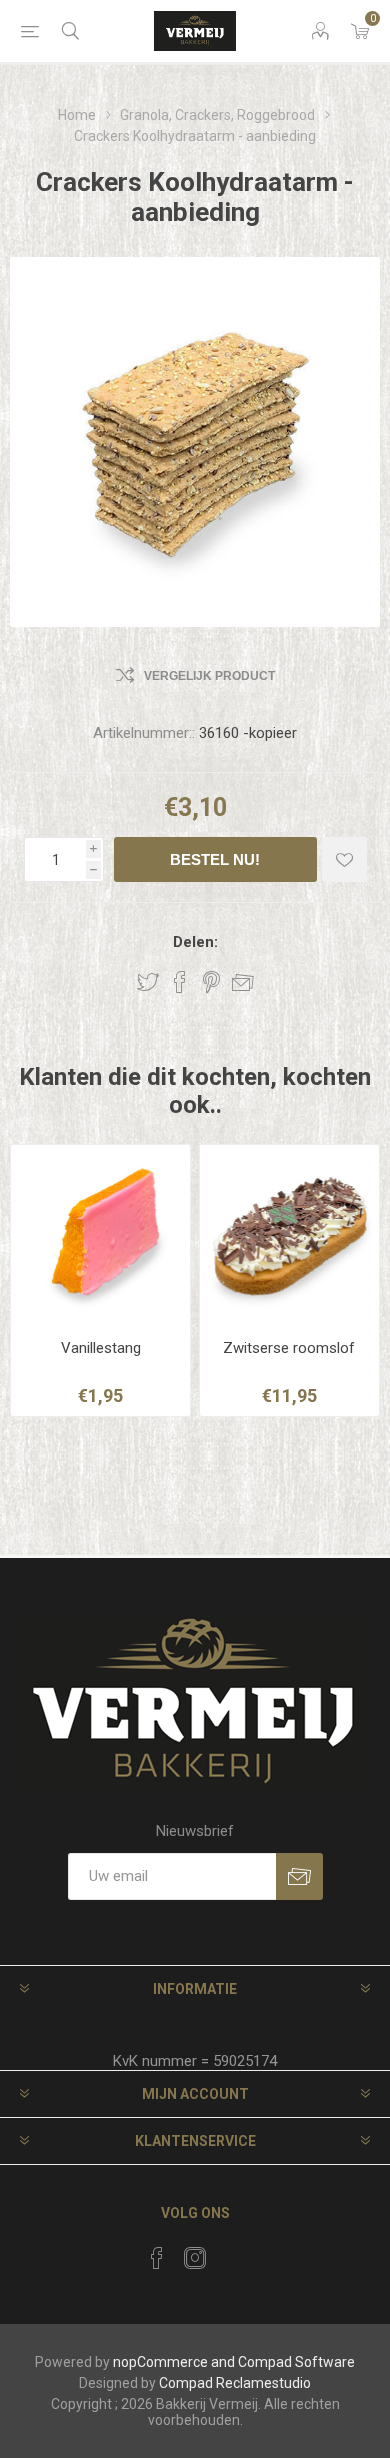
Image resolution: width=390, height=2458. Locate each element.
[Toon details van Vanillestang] (100, 1234)
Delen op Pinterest (211, 982)
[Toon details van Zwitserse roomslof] (289, 1234)
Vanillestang (101, 1348)
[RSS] (233, 2252)
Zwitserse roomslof (289, 1348)
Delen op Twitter (148, 982)
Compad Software (296, 2362)
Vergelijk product (209, 676)
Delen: (195, 942)
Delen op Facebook (180, 982)
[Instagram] (195, 2258)
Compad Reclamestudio (235, 2383)
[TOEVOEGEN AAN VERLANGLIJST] (344, 859)
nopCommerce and (174, 2362)
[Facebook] (157, 2258)
